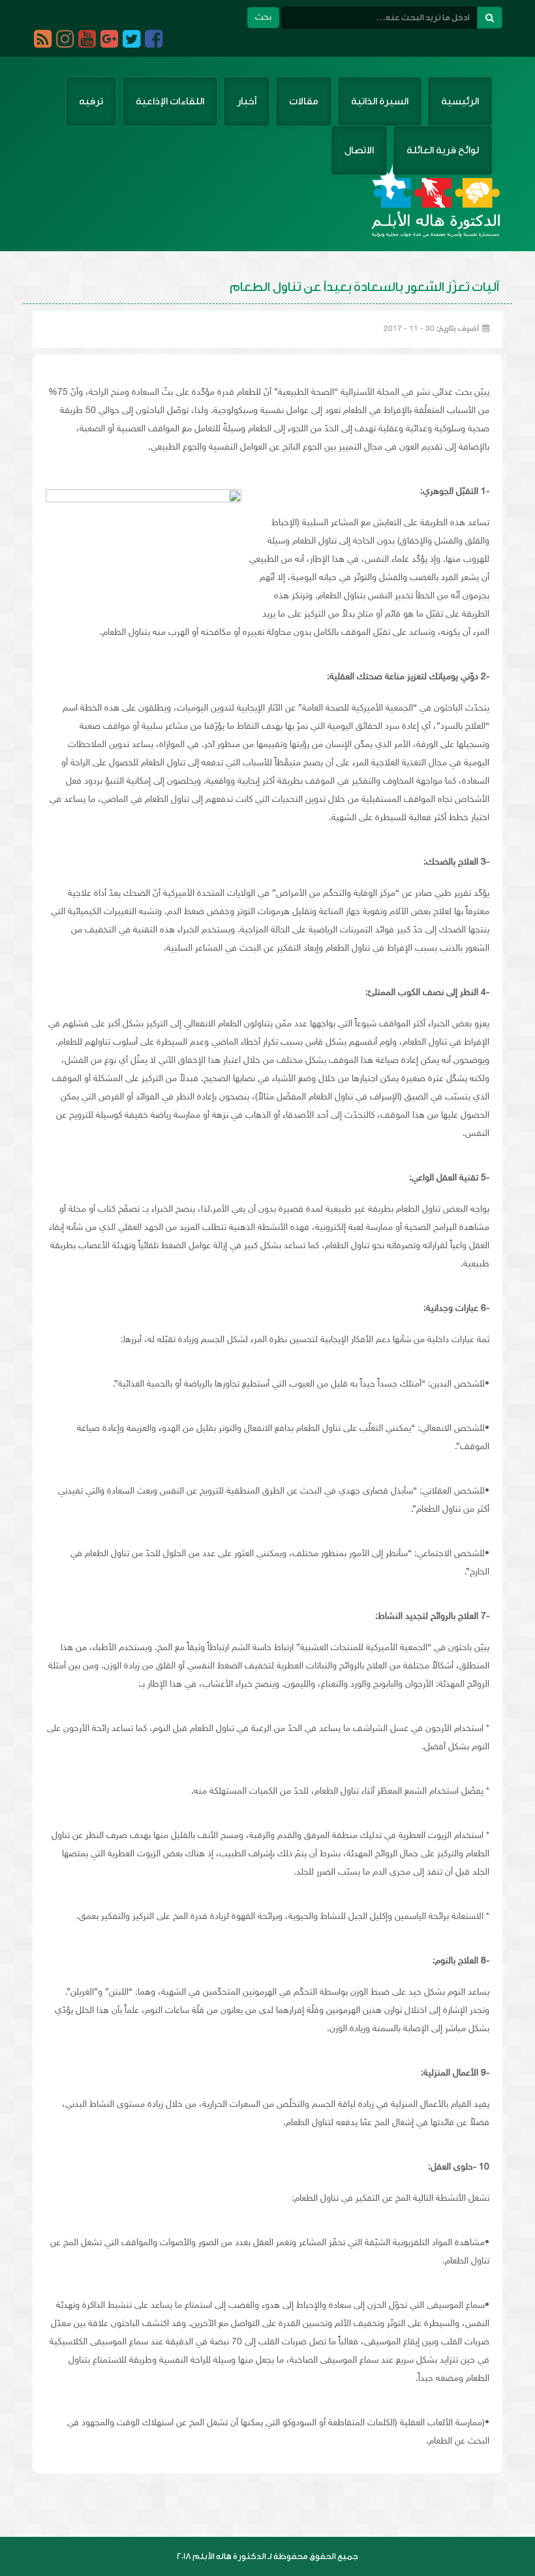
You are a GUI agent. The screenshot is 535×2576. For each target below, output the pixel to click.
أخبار (247, 101)
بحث (263, 17)
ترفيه (91, 101)
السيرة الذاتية (380, 101)
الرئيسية (460, 101)
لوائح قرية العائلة (443, 150)
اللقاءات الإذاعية (170, 101)
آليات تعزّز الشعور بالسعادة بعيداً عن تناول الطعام (364, 287)
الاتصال (359, 150)
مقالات (304, 101)
